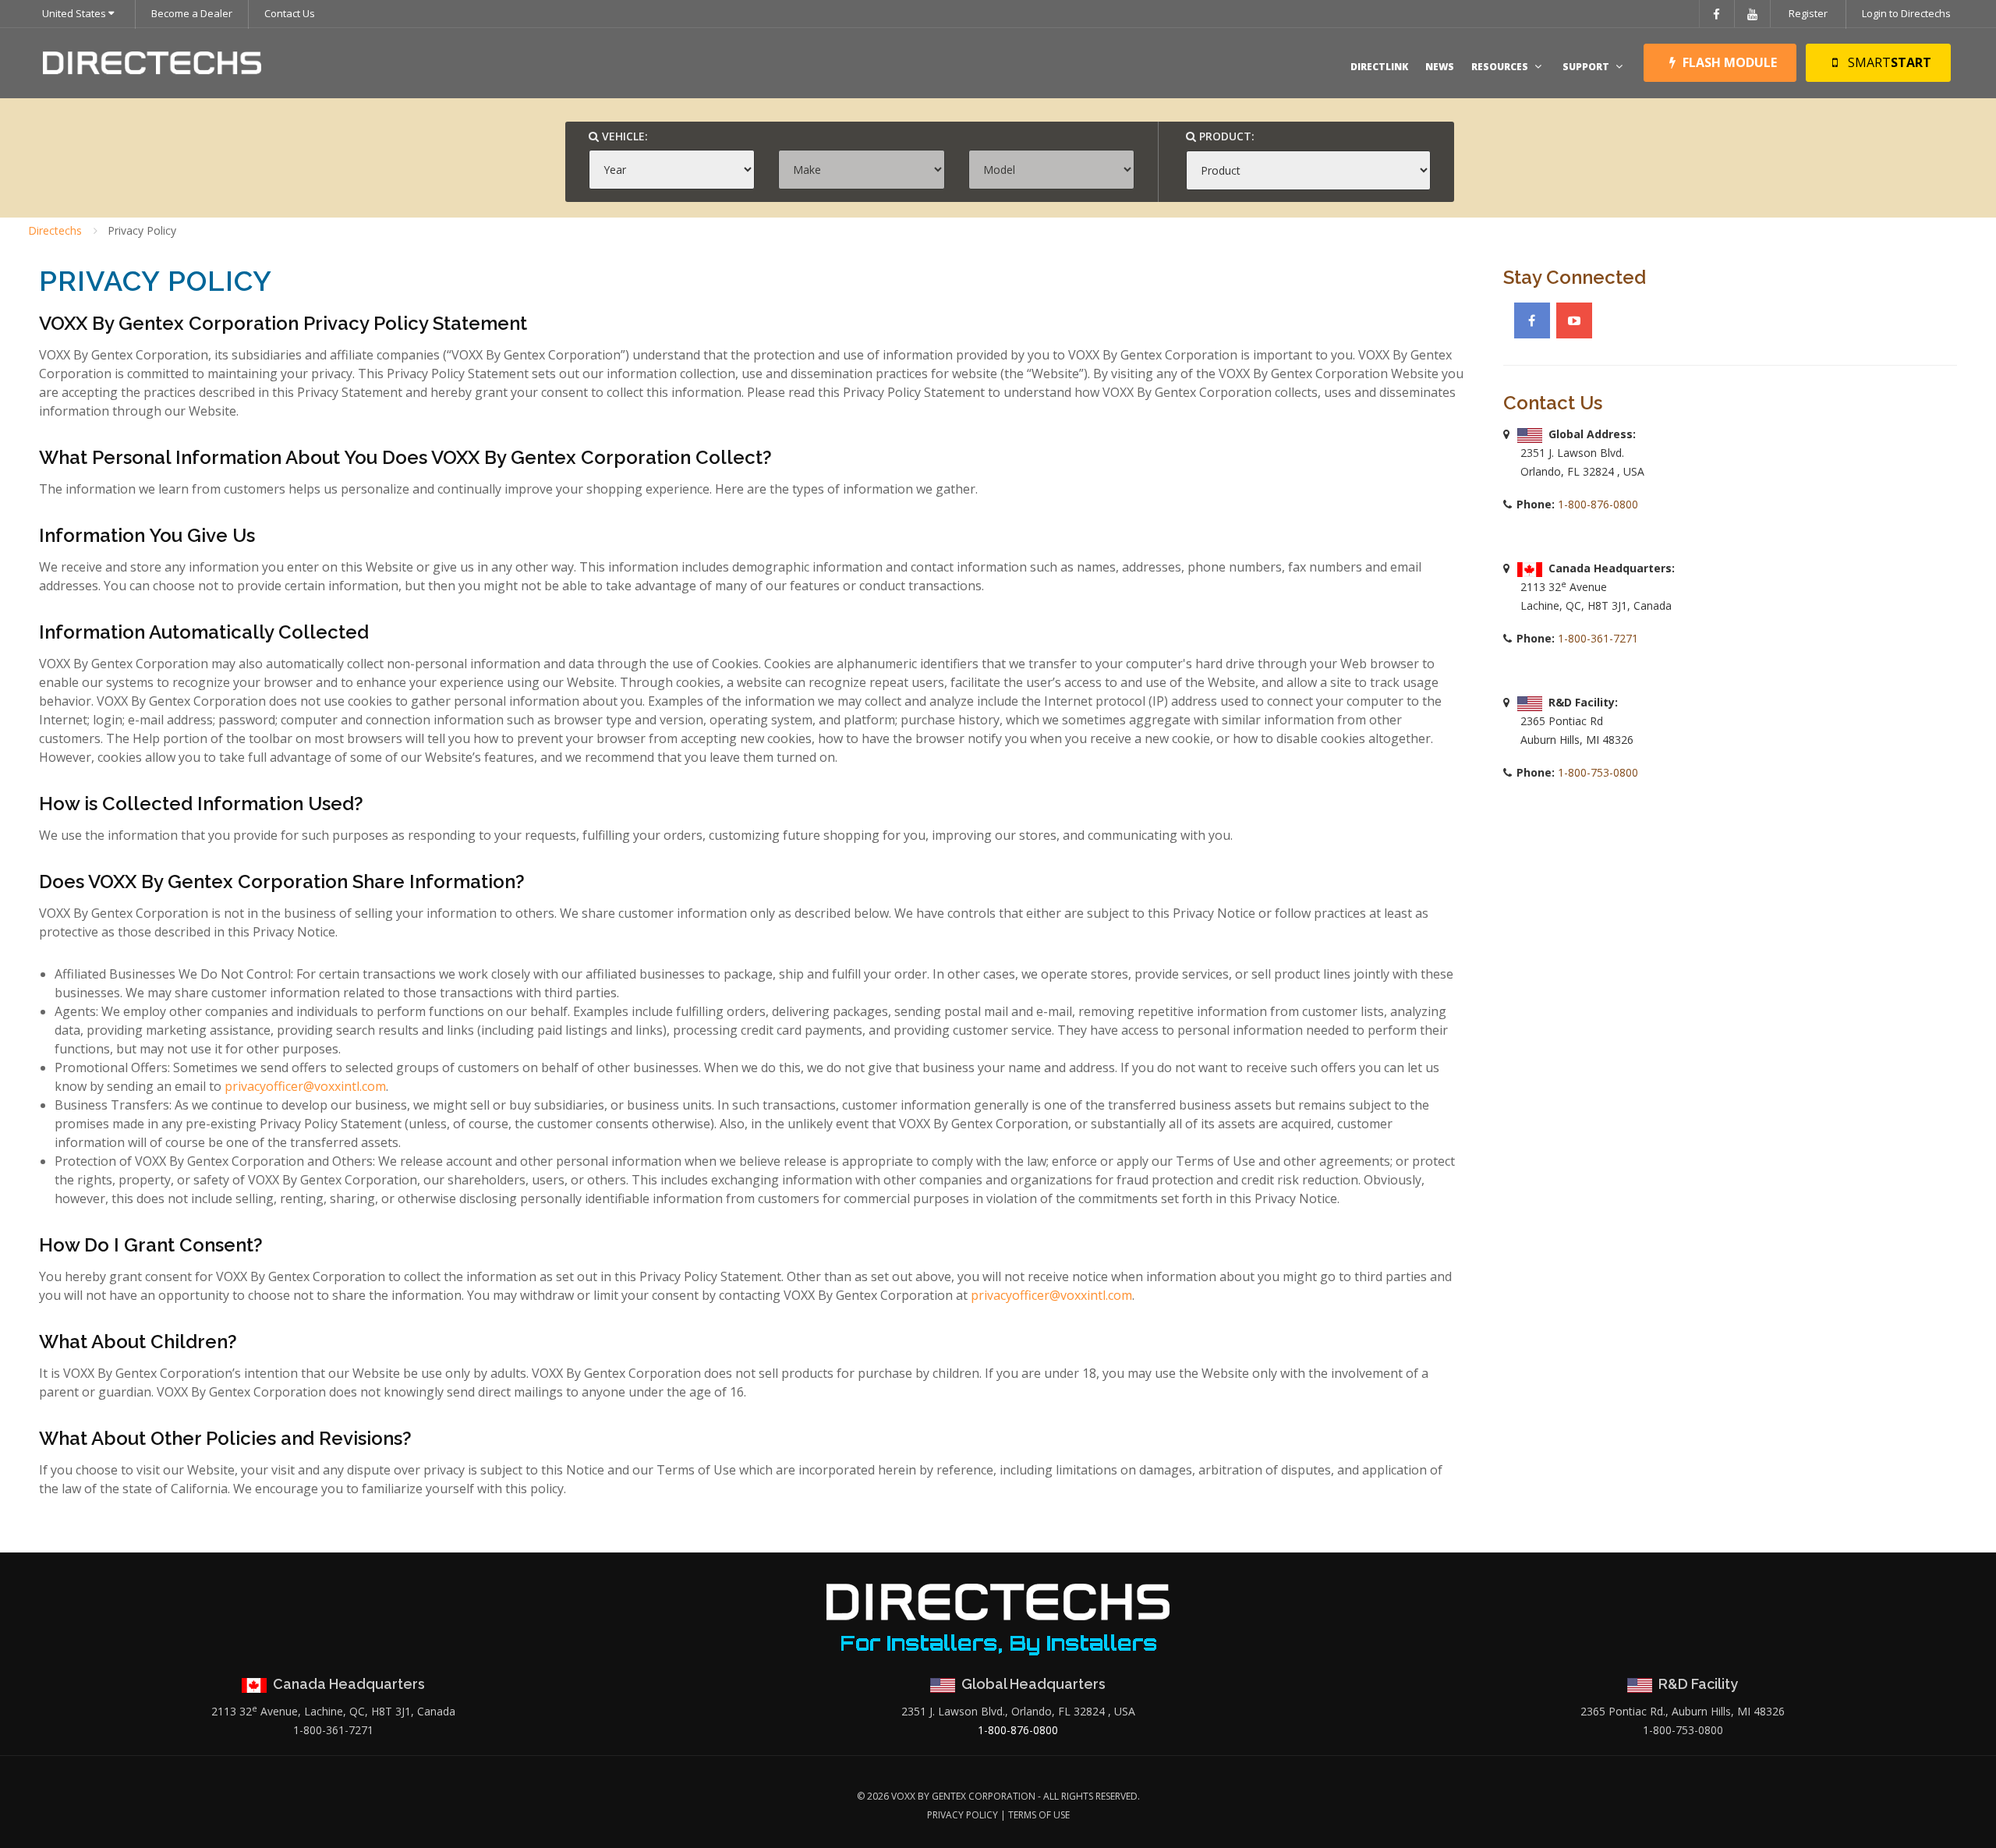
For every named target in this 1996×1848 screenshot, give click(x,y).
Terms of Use (1039, 1815)
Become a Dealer (192, 13)
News (1440, 67)
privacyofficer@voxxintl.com (305, 1086)
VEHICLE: (623, 136)
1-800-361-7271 (1596, 638)
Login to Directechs (1906, 13)
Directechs (55, 230)
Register (1808, 13)
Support (1586, 67)
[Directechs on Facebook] (1532, 320)
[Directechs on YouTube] (1574, 320)
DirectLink (1379, 67)
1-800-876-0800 (1596, 504)
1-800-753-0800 (1596, 772)
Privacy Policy (963, 1815)
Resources (1500, 67)
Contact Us (290, 13)
